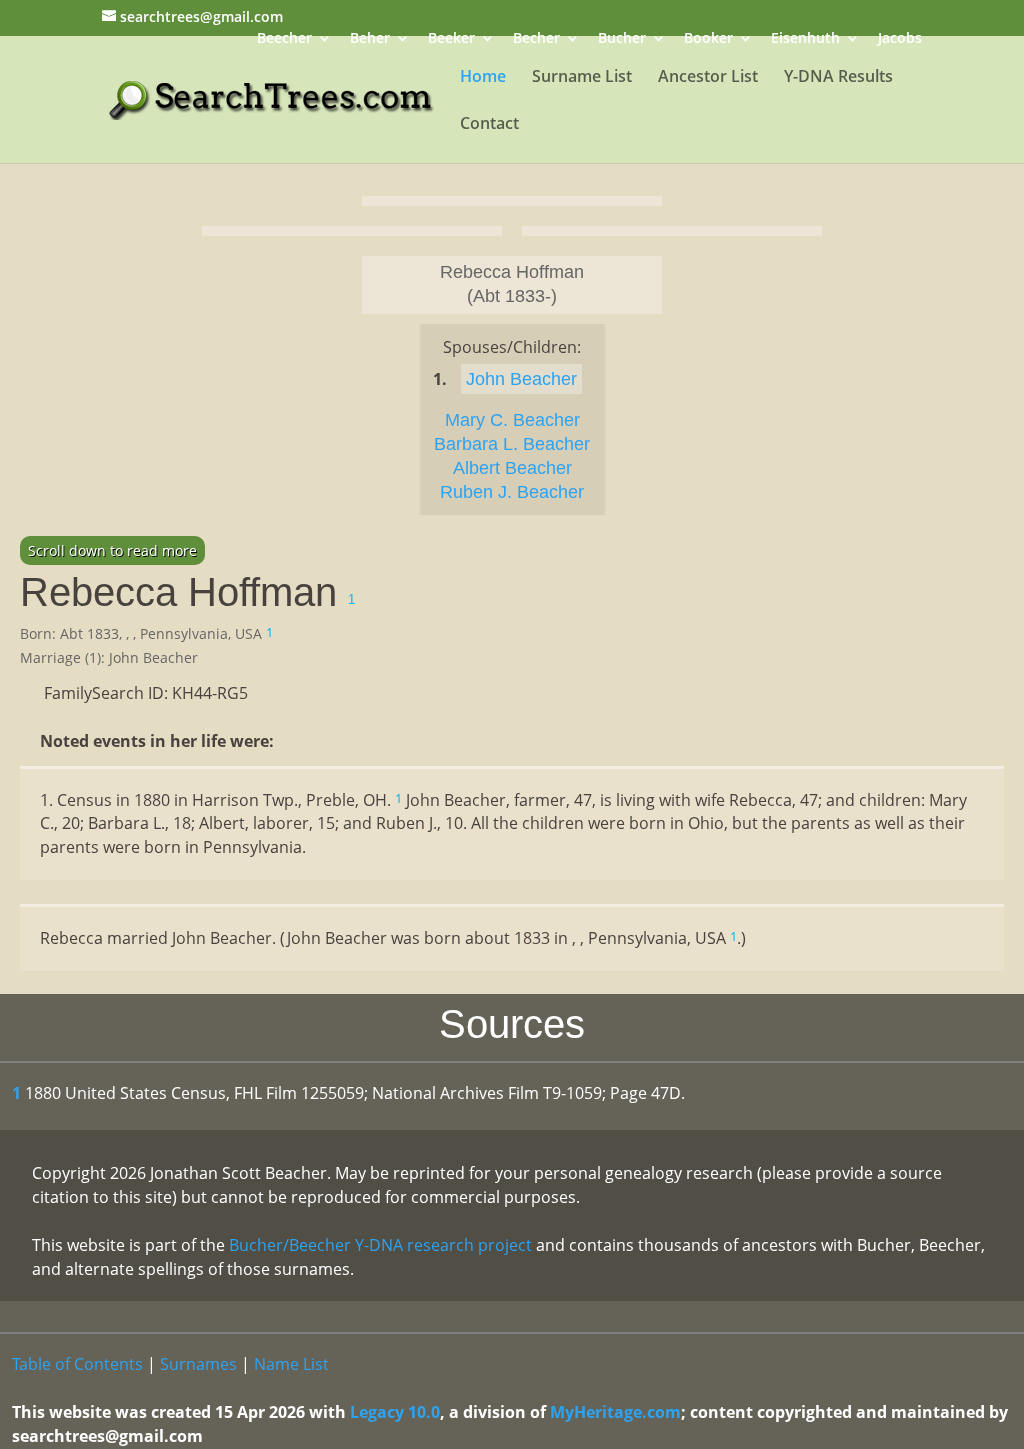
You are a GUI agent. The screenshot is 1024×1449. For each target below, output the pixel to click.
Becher (536, 39)
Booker (708, 39)
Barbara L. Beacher (512, 444)
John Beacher (521, 379)
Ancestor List (708, 78)
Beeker (451, 39)
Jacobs (900, 39)
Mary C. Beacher (512, 420)
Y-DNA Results (838, 78)
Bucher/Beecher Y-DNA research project (380, 1245)
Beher (370, 39)
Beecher (284, 39)
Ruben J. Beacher (512, 492)
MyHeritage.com (615, 1412)
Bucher (622, 39)
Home (483, 78)
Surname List (582, 78)
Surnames (198, 1364)
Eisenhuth (805, 39)
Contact (489, 125)
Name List (291, 1364)
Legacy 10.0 (395, 1412)
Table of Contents (77, 1364)
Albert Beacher (512, 468)
